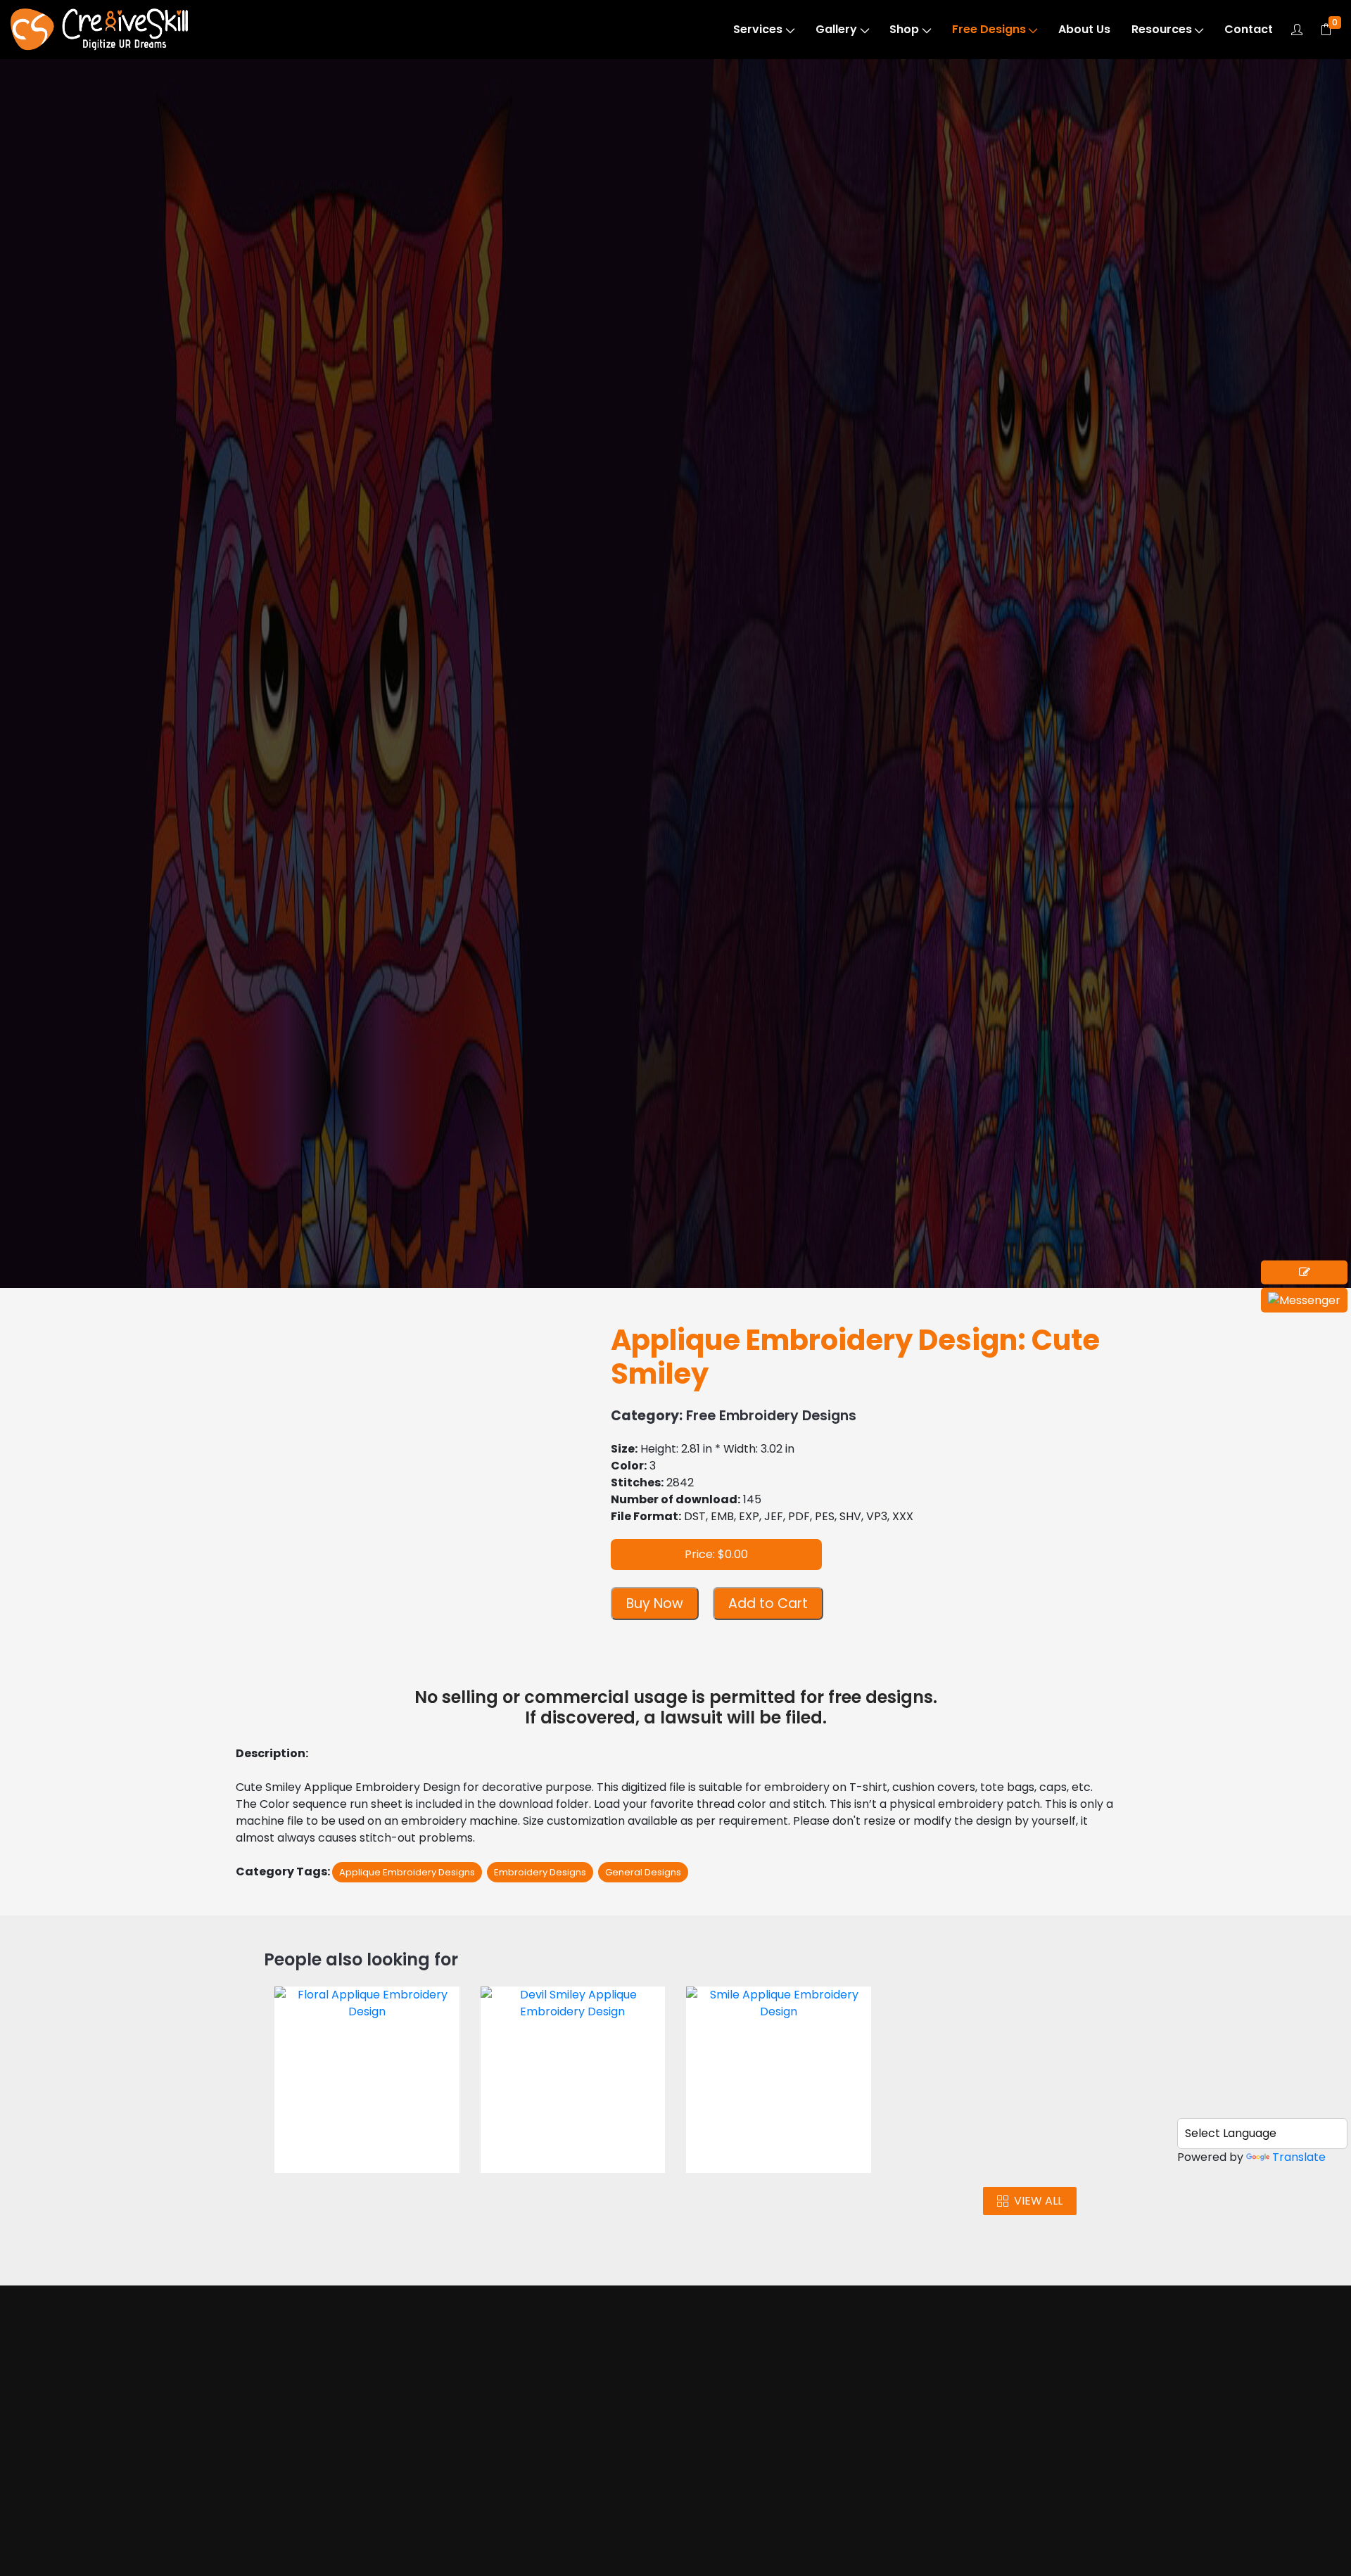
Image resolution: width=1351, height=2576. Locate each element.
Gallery (836, 29)
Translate (1299, 2157)
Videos (293, 2533)
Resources (1162, 29)
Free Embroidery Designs (140, 149)
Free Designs (989, 29)
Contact (1249, 29)
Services (758, 29)
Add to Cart (768, 1603)
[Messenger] (1304, 1300)
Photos (294, 2507)
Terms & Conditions (792, 2523)
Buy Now (655, 1603)
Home (292, 2453)
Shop (904, 29)
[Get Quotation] (1304, 1273)
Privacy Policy (776, 2550)
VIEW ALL (1038, 2201)
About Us (1084, 29)
